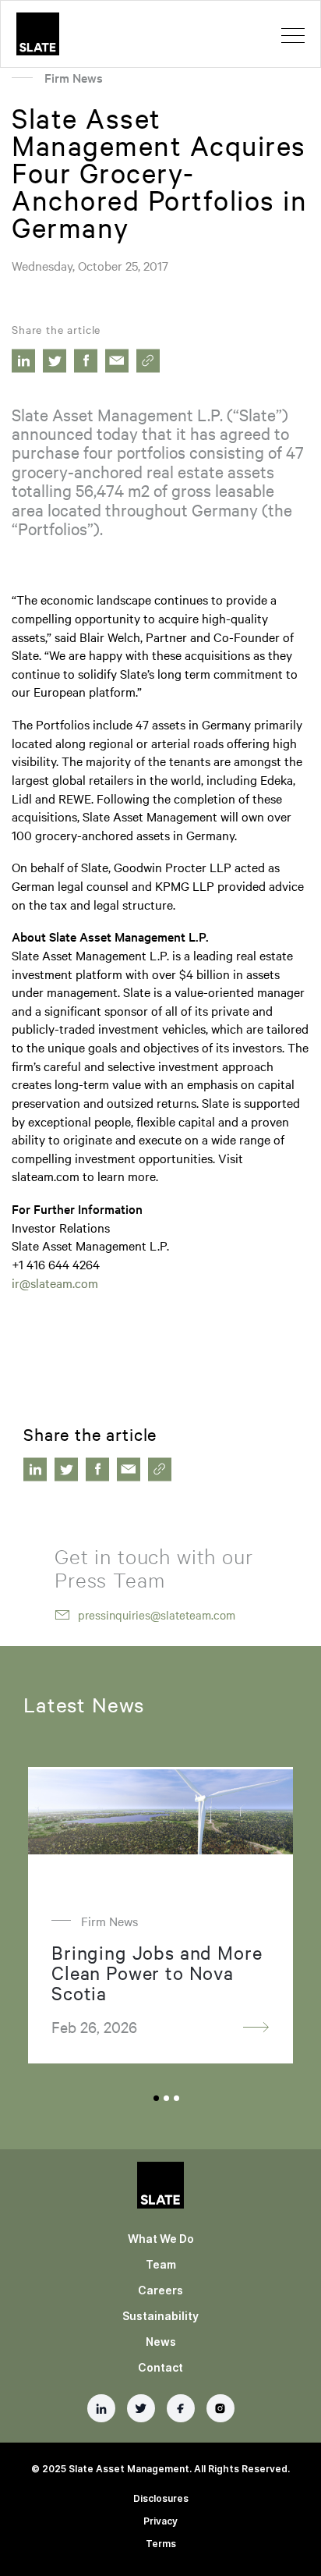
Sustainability (160, 2316)
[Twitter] (141, 2408)
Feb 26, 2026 (94, 2026)
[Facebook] (181, 2408)
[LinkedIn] (101, 2408)
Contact (160, 2367)
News (161, 2342)
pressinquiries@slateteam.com (157, 1615)
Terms (161, 2544)
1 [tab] (156, 2098)
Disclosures (161, 2498)
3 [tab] (176, 2098)
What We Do (161, 2239)
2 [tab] (166, 2098)
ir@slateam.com (55, 1283)
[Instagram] (220, 2408)
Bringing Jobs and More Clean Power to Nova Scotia (157, 1972)
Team (161, 2264)
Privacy (160, 2521)
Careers (160, 2290)
